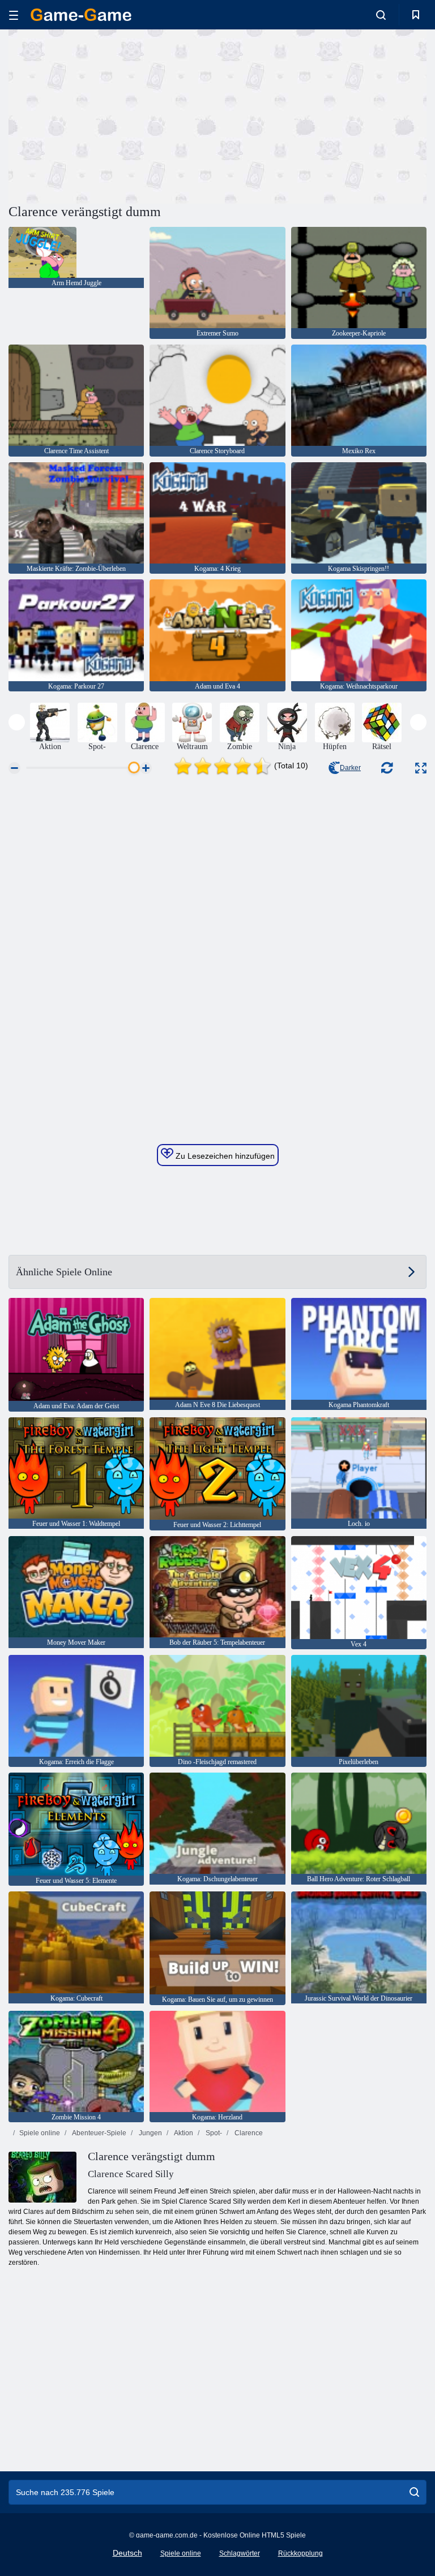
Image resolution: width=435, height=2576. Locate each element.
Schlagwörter (240, 2553)
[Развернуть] (421, 768)
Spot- (213, 2133)
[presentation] (17, 722)
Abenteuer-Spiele (99, 2133)
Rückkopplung (300, 2553)
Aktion (183, 2133)
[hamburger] (14, 15)
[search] (414, 2492)
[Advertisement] (113, 115)
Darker (350, 768)
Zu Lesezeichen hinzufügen (224, 1156)
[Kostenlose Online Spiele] (81, 15)
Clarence (248, 2133)
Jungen (150, 2133)
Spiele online (40, 2133)
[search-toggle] (381, 15)
